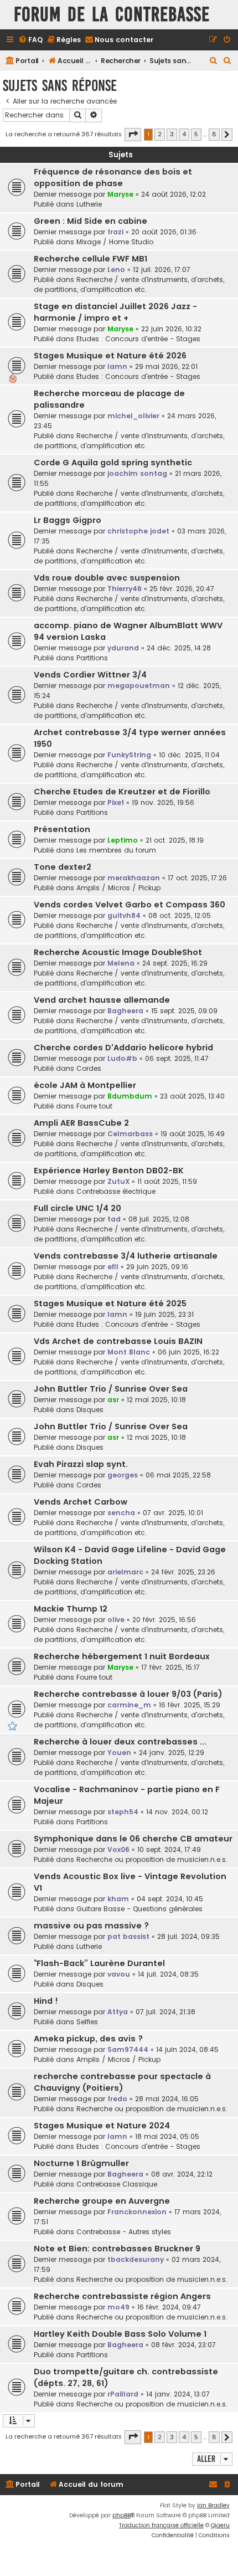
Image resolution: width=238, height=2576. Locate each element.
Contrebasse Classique (117, 2184)
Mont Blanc (129, 1352)
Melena (121, 963)
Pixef (116, 802)
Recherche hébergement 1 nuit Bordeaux (122, 1656)
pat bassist (128, 1936)
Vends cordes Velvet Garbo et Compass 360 (130, 905)
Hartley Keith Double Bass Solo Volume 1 (120, 2334)
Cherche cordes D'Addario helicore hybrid (123, 1048)
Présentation (62, 829)
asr (113, 1400)
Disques (90, 1410)
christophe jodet (138, 531)
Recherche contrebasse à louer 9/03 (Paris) (128, 1694)
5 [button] (196, 134)
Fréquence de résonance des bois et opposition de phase (113, 178)
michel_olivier (133, 416)
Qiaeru (220, 2525)
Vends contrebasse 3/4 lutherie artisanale (126, 1256)
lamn (117, 366)
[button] (133, 135)
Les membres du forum (116, 850)
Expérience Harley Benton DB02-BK (109, 1171)
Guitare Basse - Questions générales (139, 1909)
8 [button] (214, 134)
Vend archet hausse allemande (102, 1000)
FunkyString (129, 755)
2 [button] (160, 134)
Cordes (89, 1068)
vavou (119, 1974)
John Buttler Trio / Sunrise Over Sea (111, 1389)
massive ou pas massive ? (91, 1926)
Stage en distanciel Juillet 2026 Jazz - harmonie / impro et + (115, 312)
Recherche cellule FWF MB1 (90, 259)
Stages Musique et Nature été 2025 (110, 1304)
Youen (119, 1753)
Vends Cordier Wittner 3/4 (90, 675)
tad (114, 1219)
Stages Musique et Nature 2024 (102, 2126)
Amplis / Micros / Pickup (118, 888)
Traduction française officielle (161, 2525)
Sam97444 (128, 2049)
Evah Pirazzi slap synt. (81, 1464)
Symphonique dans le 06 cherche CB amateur (133, 1839)
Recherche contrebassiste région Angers (122, 2296)
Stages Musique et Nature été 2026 (110, 356)
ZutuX (118, 1181)
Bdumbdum (130, 1096)
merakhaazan (134, 878)
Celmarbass (130, 1134)
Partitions (92, 658)
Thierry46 (125, 589)
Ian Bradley (213, 2505)
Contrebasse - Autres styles (124, 2232)
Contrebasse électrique (116, 1191)
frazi (115, 232)
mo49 (118, 2307)
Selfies (87, 2022)
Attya (118, 2012)
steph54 (123, 1812)
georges (123, 1475)
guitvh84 (124, 915)
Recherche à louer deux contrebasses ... (120, 1742)
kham (118, 1899)
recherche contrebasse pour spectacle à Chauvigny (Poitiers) (122, 2082)
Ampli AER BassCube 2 (81, 1123)
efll (113, 1267)
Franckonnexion (137, 2212)
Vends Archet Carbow (81, 1502)
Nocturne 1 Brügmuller (81, 2163)
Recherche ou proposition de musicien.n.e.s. (152, 1859)
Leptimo (123, 840)
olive (116, 1620)
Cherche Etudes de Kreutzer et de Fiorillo (122, 792)
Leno (116, 270)
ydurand (123, 648)
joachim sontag (137, 473)
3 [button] (172, 134)
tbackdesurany (136, 2259)
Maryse (120, 194)
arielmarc (125, 1572)
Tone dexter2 (63, 867)
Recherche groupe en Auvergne (102, 2201)
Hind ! (46, 2001)
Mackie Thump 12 (71, 1609)
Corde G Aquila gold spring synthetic (113, 463)
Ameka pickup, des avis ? (88, 2039)
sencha (121, 1513)
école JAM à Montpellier (85, 1085)
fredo (117, 2099)
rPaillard (123, 2394)
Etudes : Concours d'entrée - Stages (138, 339)
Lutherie (89, 204)
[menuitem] (30, 40)
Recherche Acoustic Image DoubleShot (118, 952)
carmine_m (129, 1705)
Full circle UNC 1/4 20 (77, 1208)
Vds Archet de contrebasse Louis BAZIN (118, 1341)
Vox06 (118, 1849)
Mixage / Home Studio (115, 242)
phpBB (121, 2515)
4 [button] (184, 134)
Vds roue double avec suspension (107, 578)
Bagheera (125, 1011)
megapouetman (139, 686)
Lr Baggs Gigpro (68, 520)
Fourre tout (94, 1106)
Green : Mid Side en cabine (90, 221)
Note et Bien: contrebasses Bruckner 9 (117, 2249)
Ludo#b (122, 1058)
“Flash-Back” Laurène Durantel (99, 1963)
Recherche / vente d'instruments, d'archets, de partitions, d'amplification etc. (129, 284)
